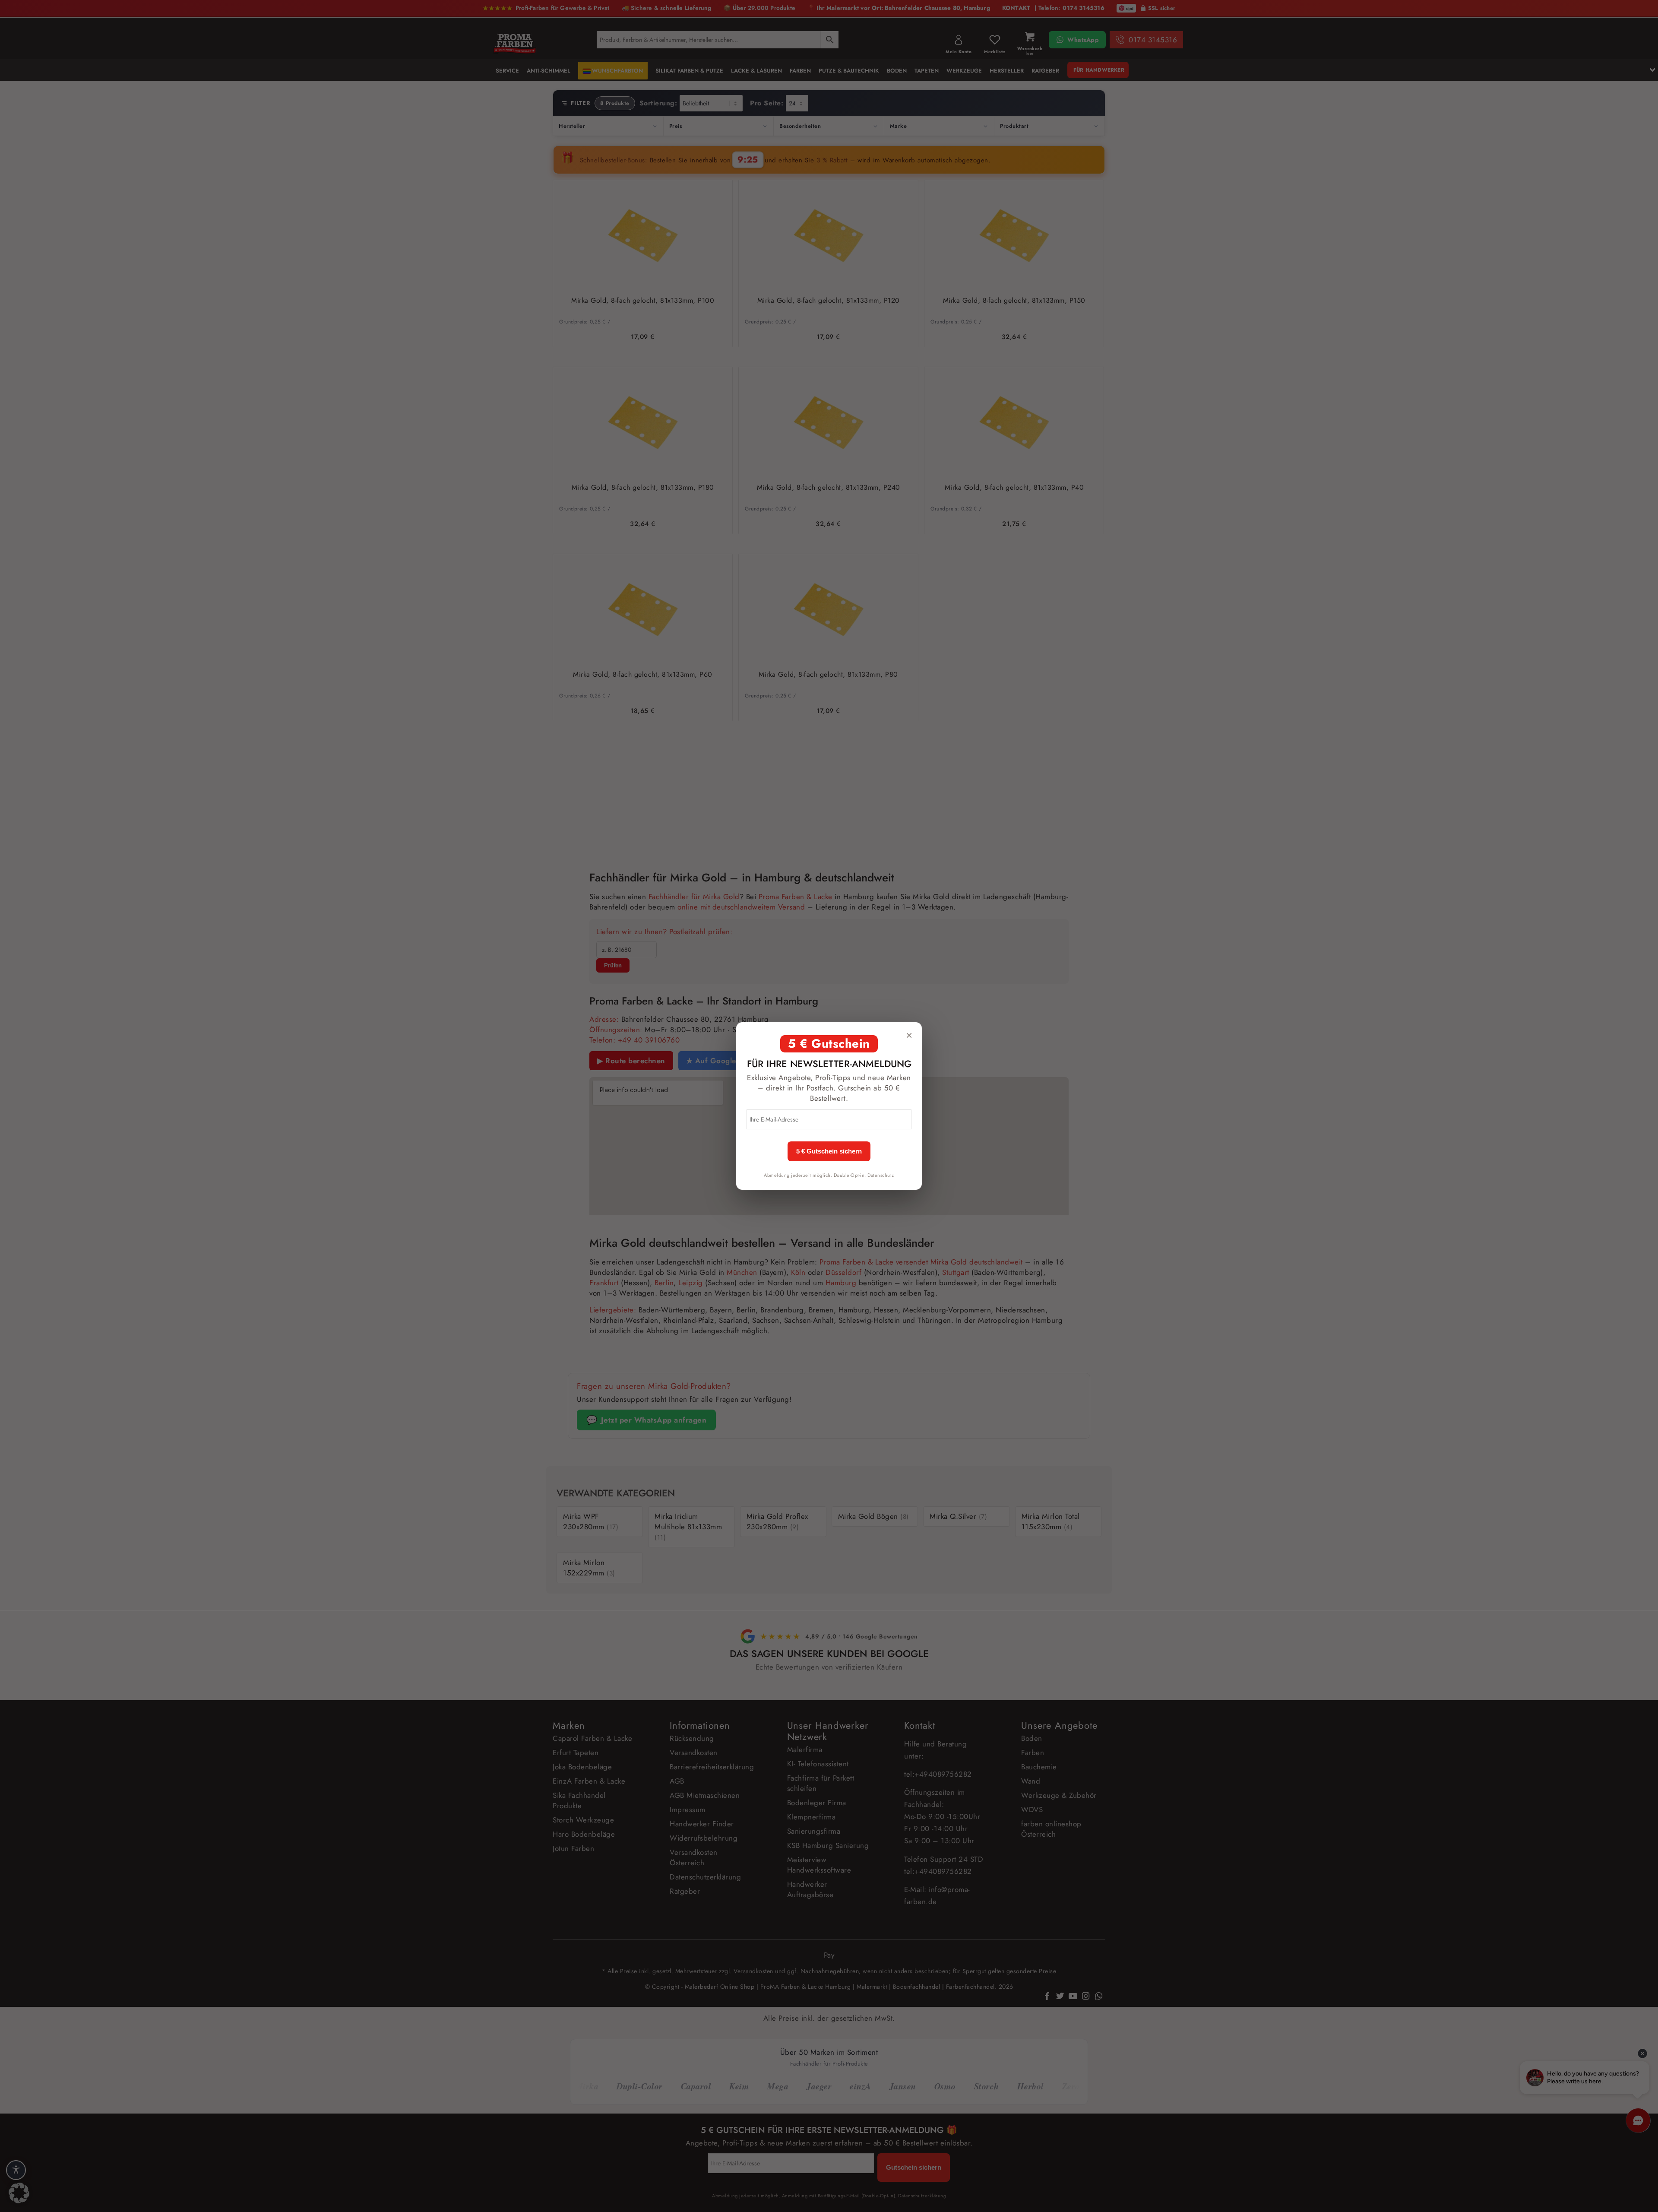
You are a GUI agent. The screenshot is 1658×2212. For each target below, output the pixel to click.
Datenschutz (881, 1175)
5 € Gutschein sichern (829, 1151)
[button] (19, 2193)
